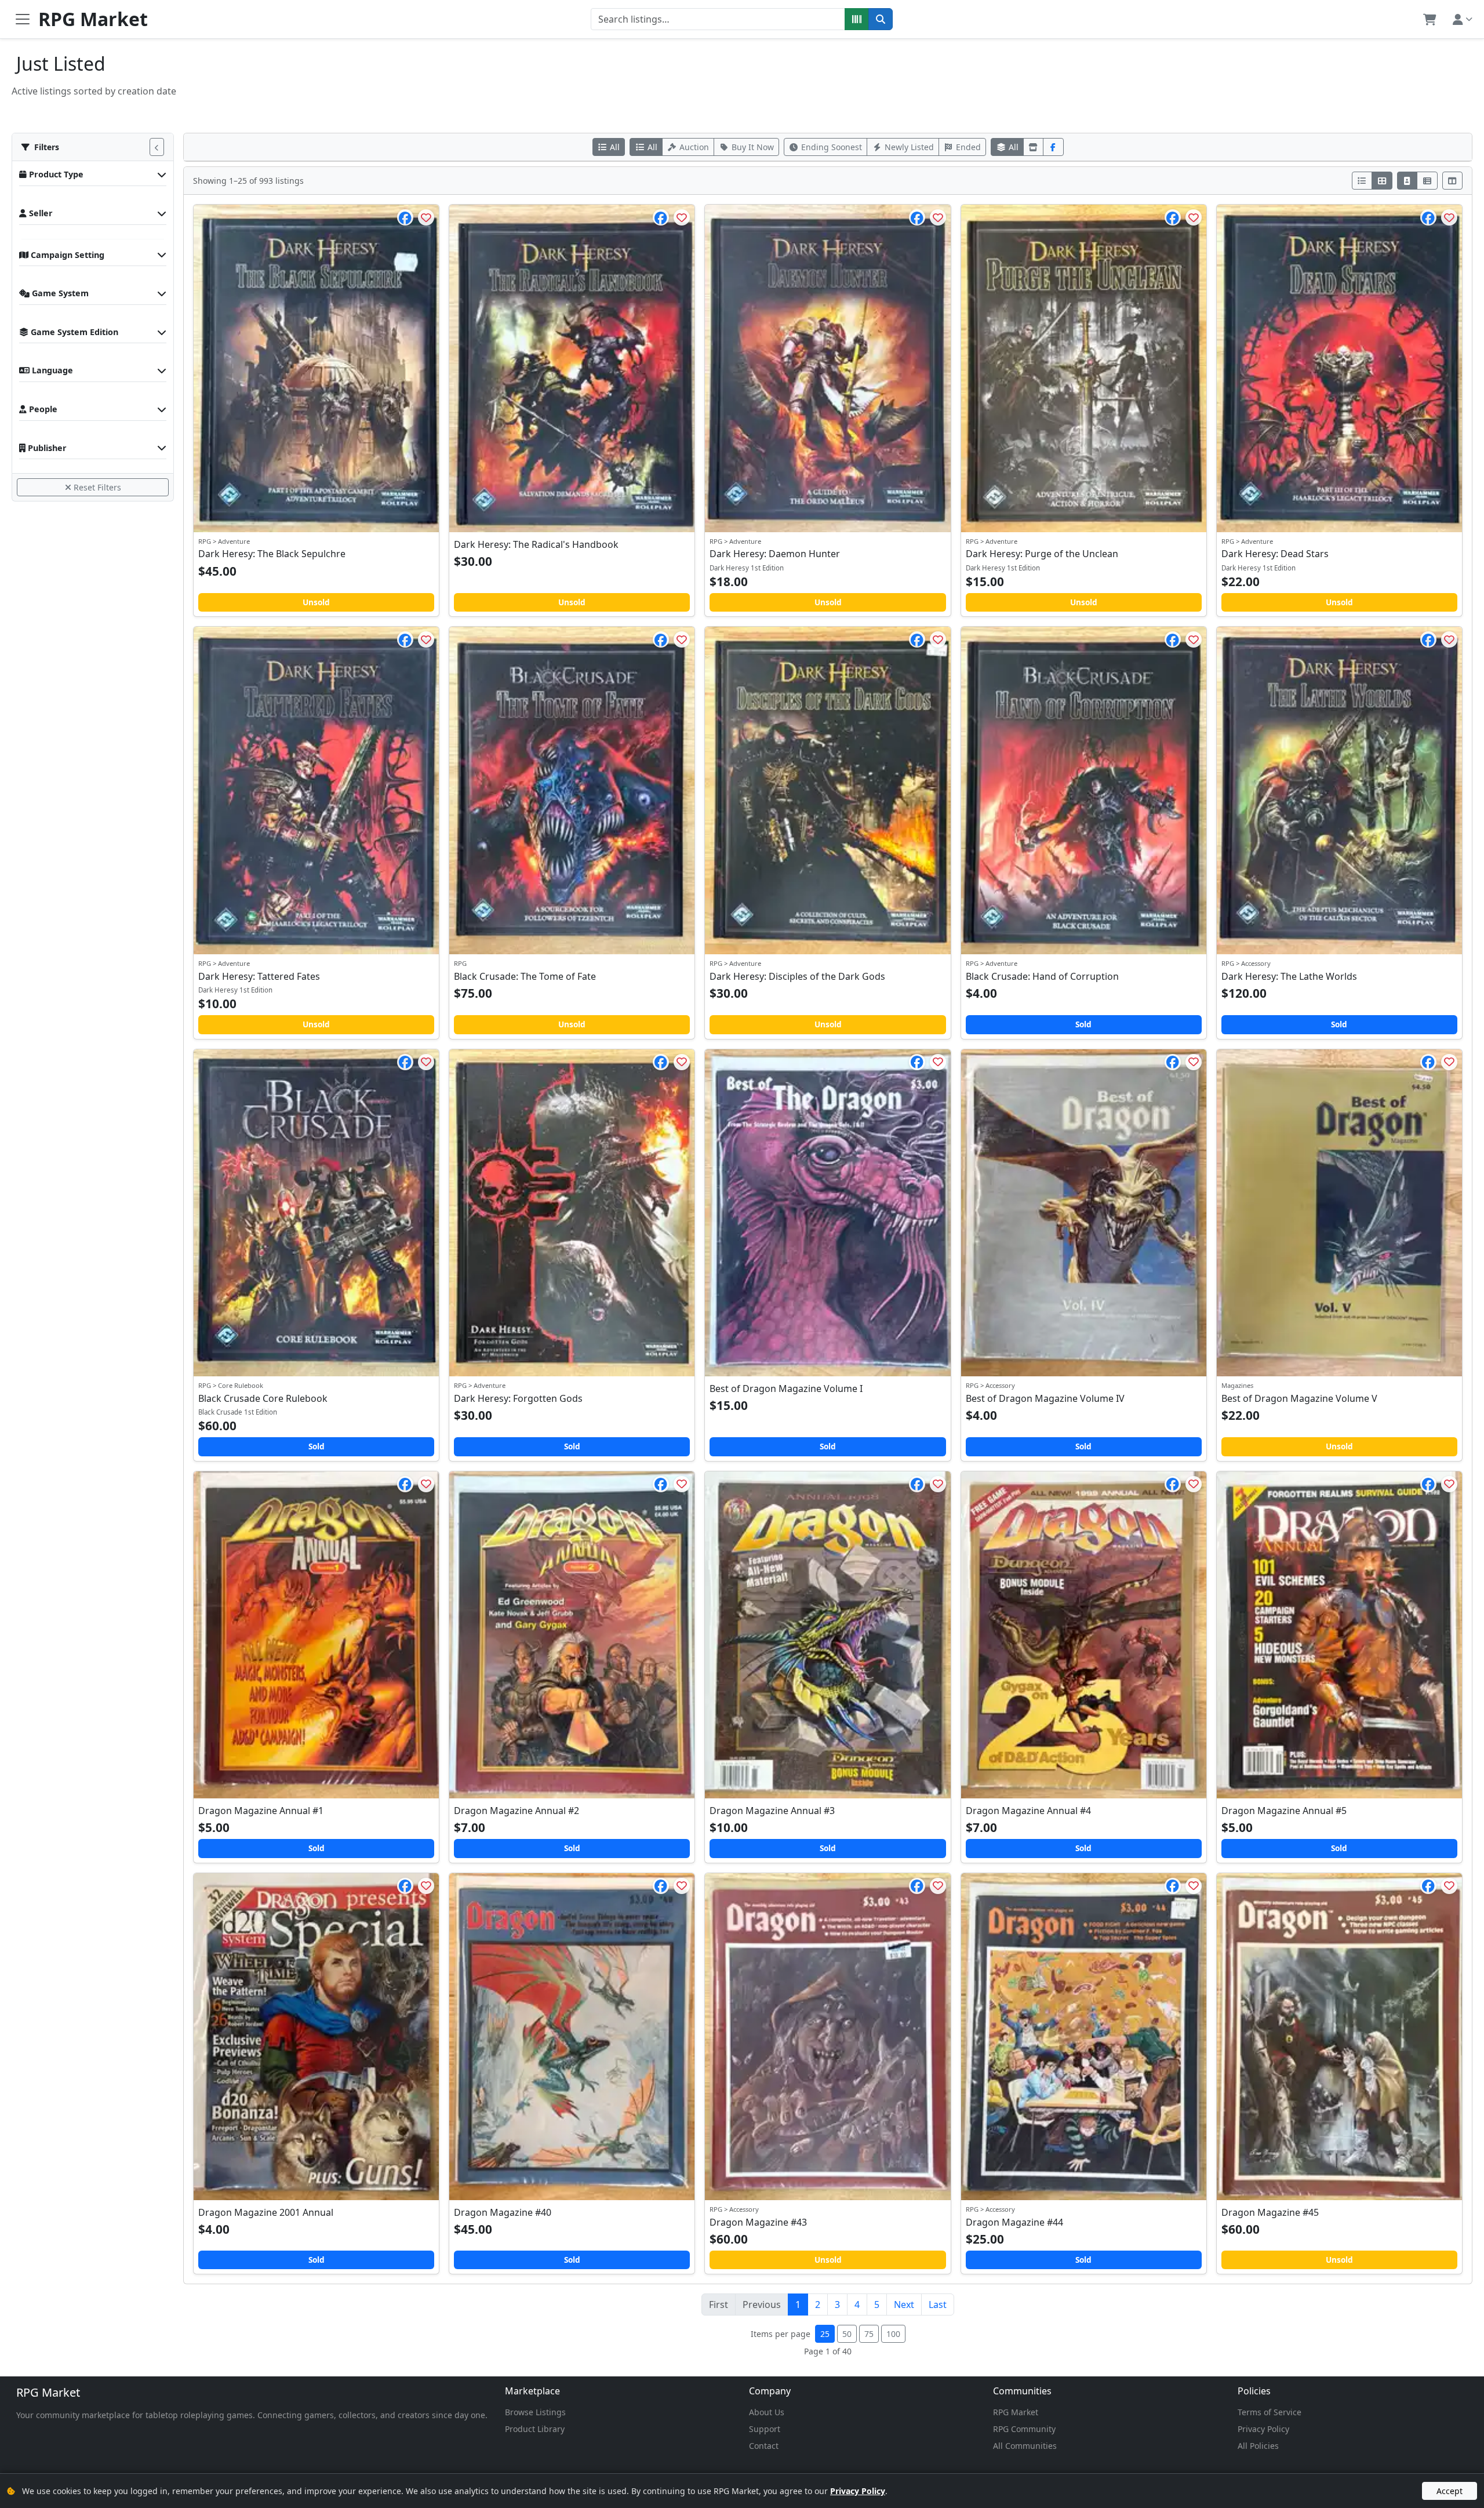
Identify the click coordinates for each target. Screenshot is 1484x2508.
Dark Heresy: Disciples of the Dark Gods (797, 976)
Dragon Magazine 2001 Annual (266, 2212)
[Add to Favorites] (426, 217)
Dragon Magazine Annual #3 (772, 1811)
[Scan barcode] (857, 19)
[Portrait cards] (1407, 181)
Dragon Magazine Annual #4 (1028, 1811)
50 (847, 2334)
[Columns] (1453, 181)
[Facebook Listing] (405, 217)
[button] (1430, 19)
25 (825, 2334)
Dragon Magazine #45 (1270, 2212)
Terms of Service (1270, 2412)
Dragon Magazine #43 (758, 2222)
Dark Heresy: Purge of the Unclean (1042, 554)
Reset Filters (97, 487)
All (615, 147)
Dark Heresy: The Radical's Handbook (536, 544)
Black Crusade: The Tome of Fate (525, 976)
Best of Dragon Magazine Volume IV (1045, 1398)
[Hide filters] (157, 147)
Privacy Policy (1263, 2429)
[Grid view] (1382, 181)
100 (893, 2334)
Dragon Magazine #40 (503, 2212)
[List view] (1362, 181)
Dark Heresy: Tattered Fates (259, 976)
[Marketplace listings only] (1034, 147)
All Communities (1025, 2446)
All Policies (1258, 2446)
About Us (767, 2412)
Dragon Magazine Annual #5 (1284, 1811)
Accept (1450, 2491)
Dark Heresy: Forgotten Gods (518, 1398)
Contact (764, 2446)
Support (765, 2429)
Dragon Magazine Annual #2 (517, 1811)
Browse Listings (535, 2412)
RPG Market (48, 2392)
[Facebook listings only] (1053, 147)
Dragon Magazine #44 (1014, 2222)
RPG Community (1024, 2429)
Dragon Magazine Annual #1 (261, 1811)
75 (869, 2334)
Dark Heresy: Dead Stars (1275, 554)
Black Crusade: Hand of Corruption (1042, 976)
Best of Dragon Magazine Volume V (1299, 1398)
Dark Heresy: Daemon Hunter (775, 554)
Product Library (535, 2429)
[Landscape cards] (1427, 181)
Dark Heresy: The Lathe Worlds (1289, 976)
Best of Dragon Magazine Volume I (786, 1389)
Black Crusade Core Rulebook (263, 1398)
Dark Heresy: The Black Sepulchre (272, 554)
